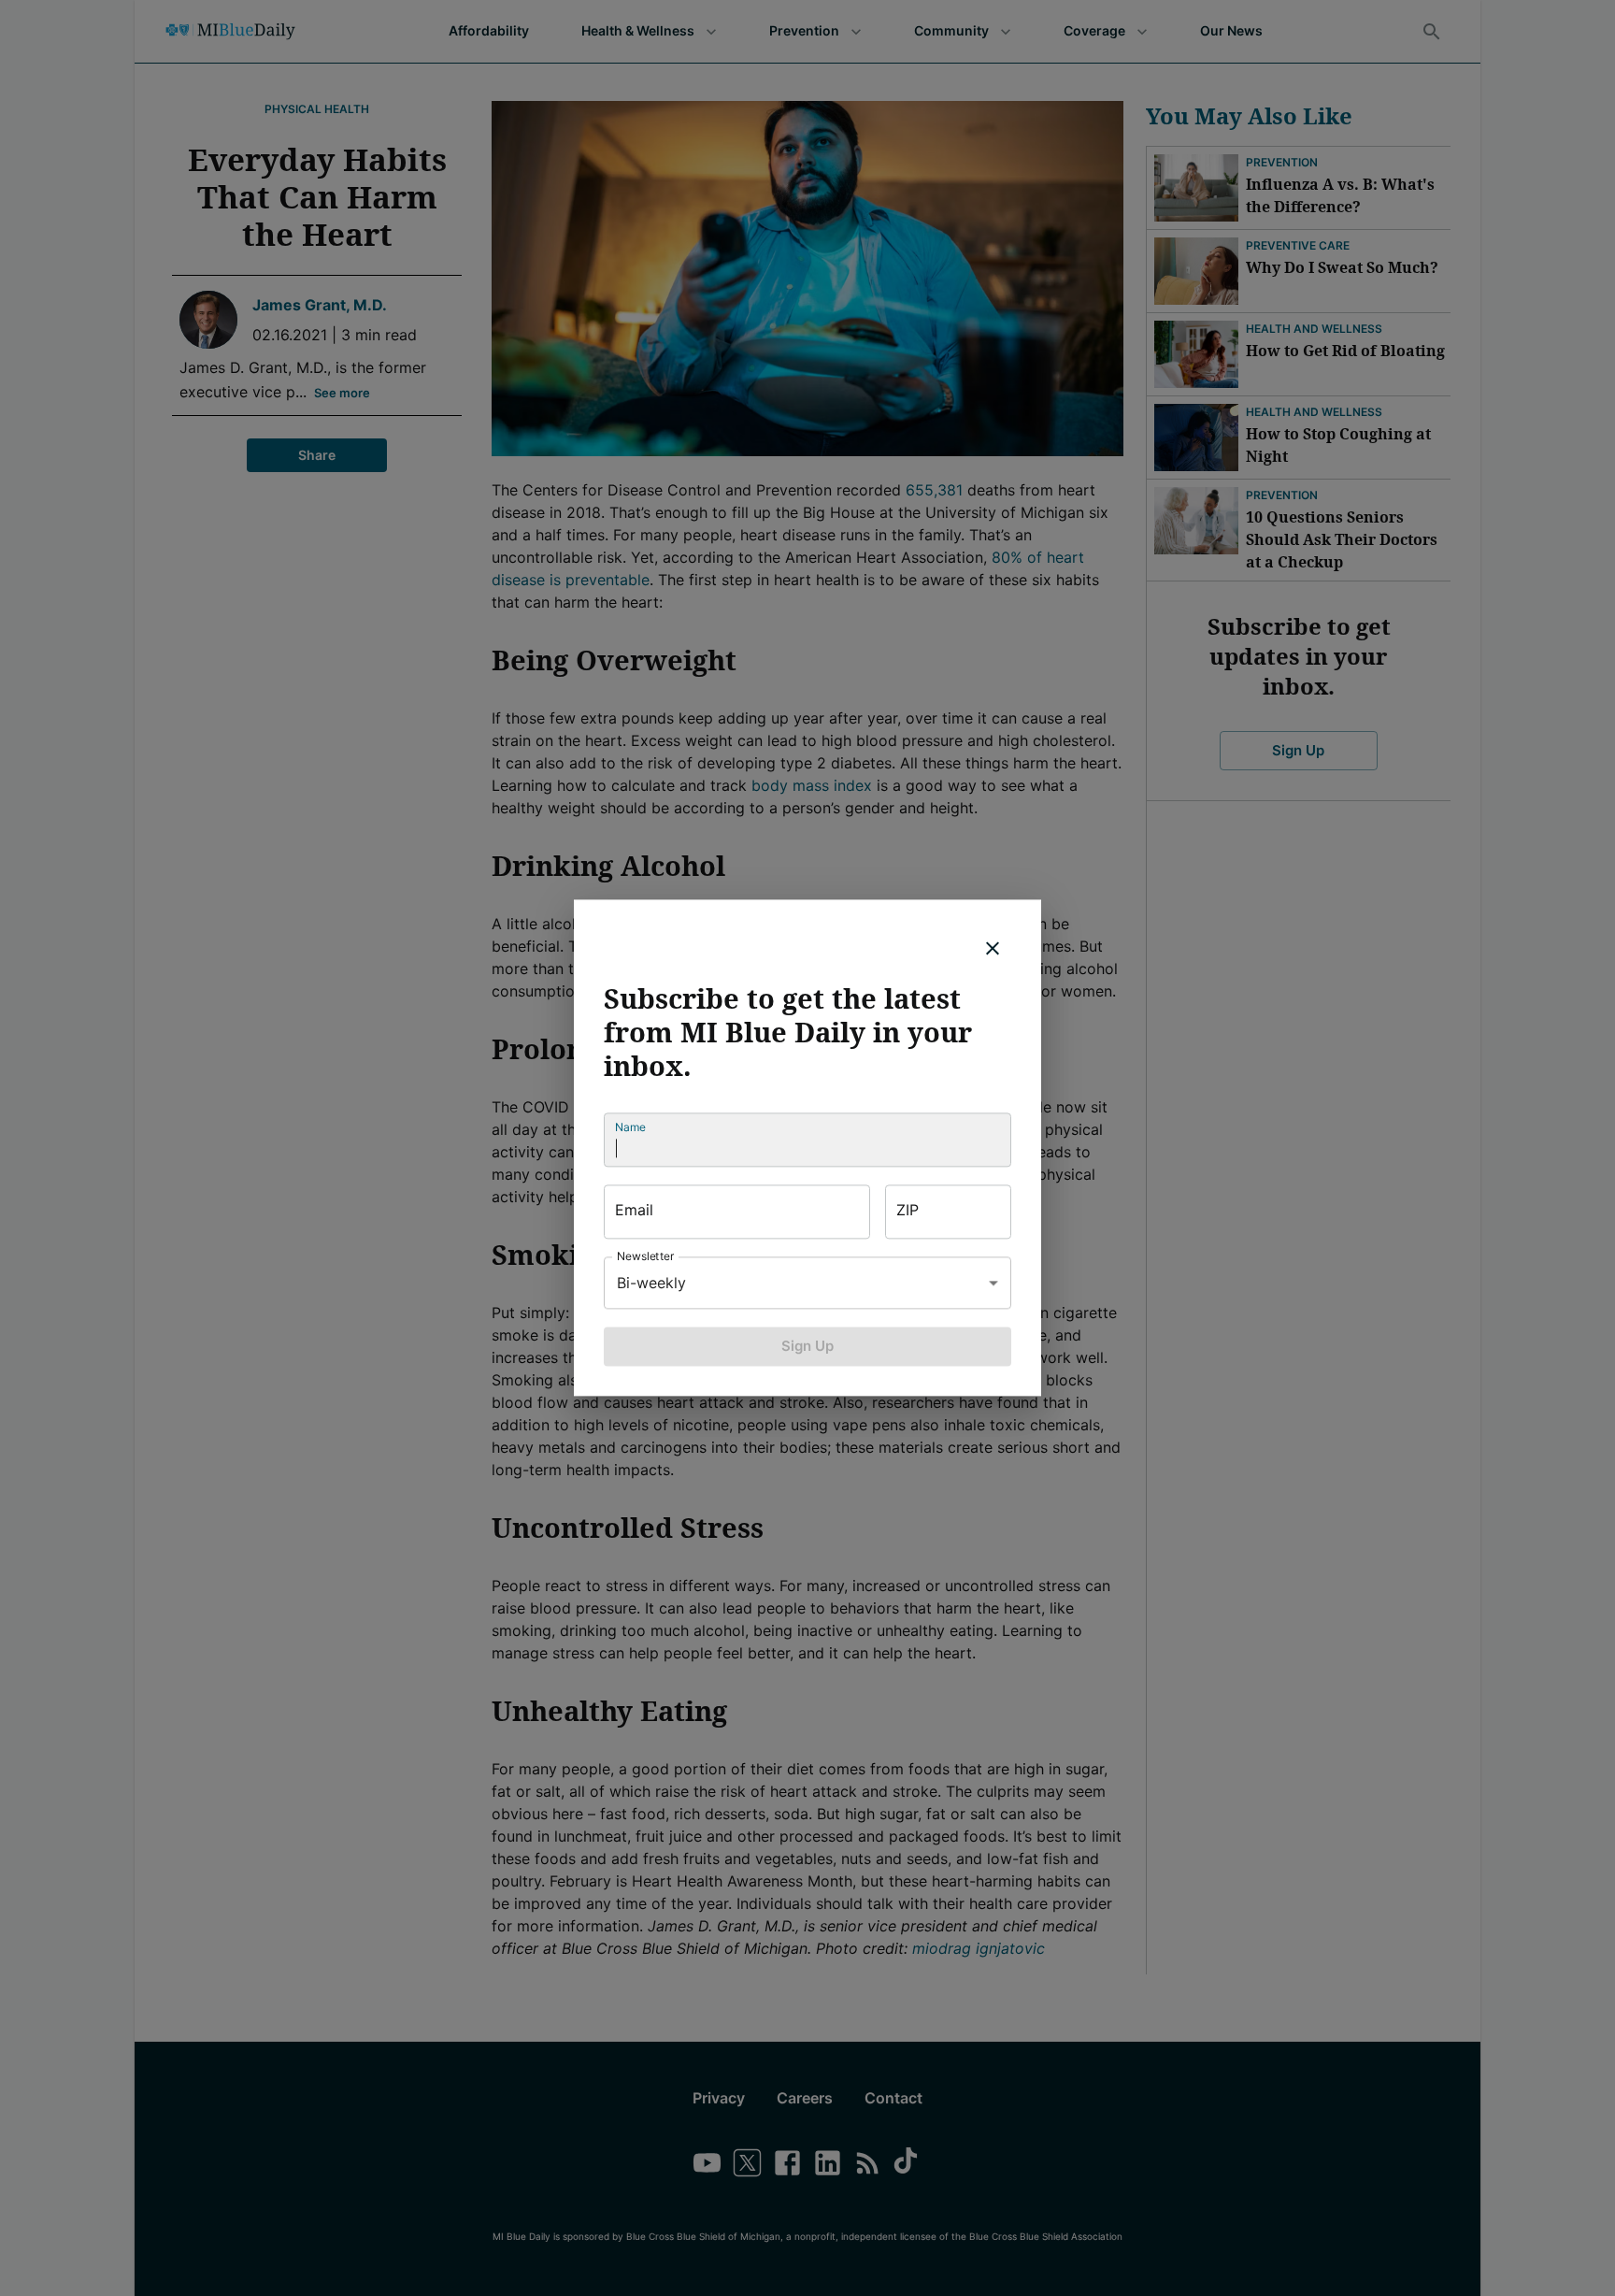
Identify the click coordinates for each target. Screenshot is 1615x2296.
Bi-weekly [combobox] (651, 1283)
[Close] (993, 948)
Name (630, 1127)
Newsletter (646, 1256)
